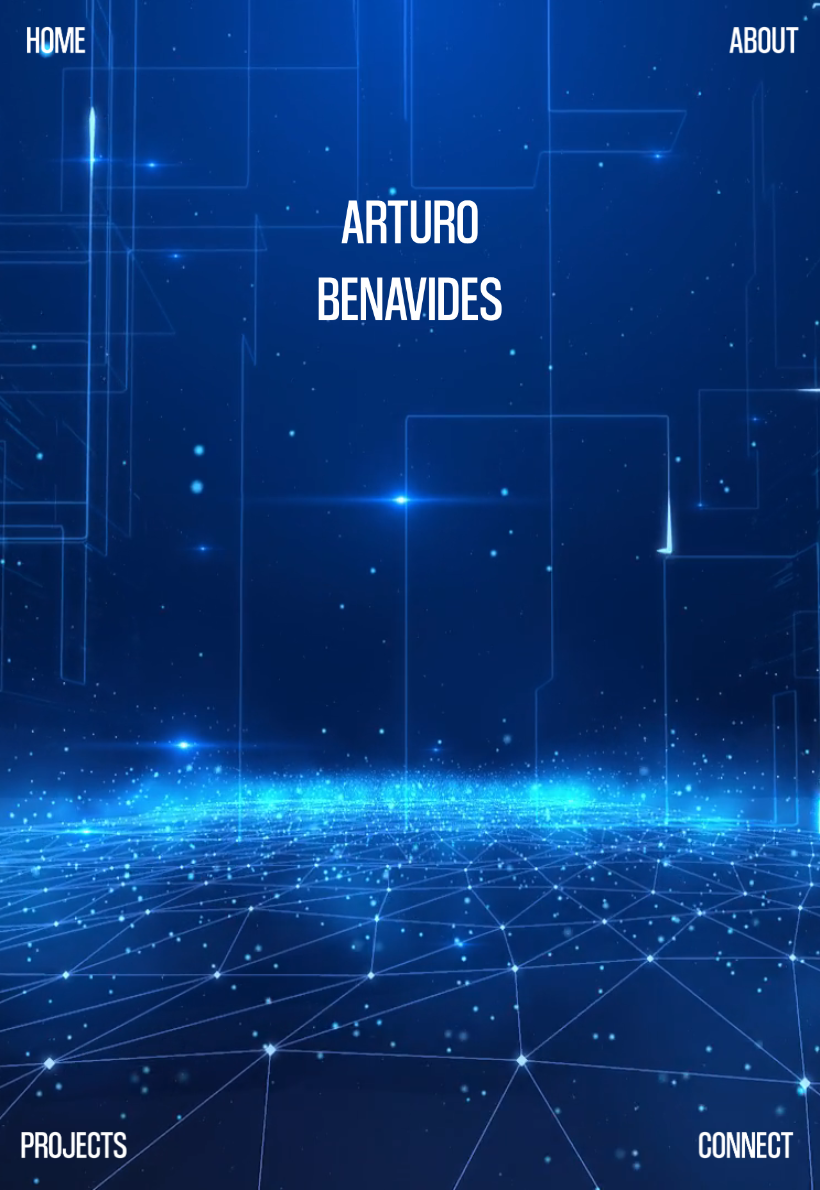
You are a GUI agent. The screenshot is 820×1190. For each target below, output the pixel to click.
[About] (764, 40)
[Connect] (746, 1145)
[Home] (56, 40)
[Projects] (74, 1145)
